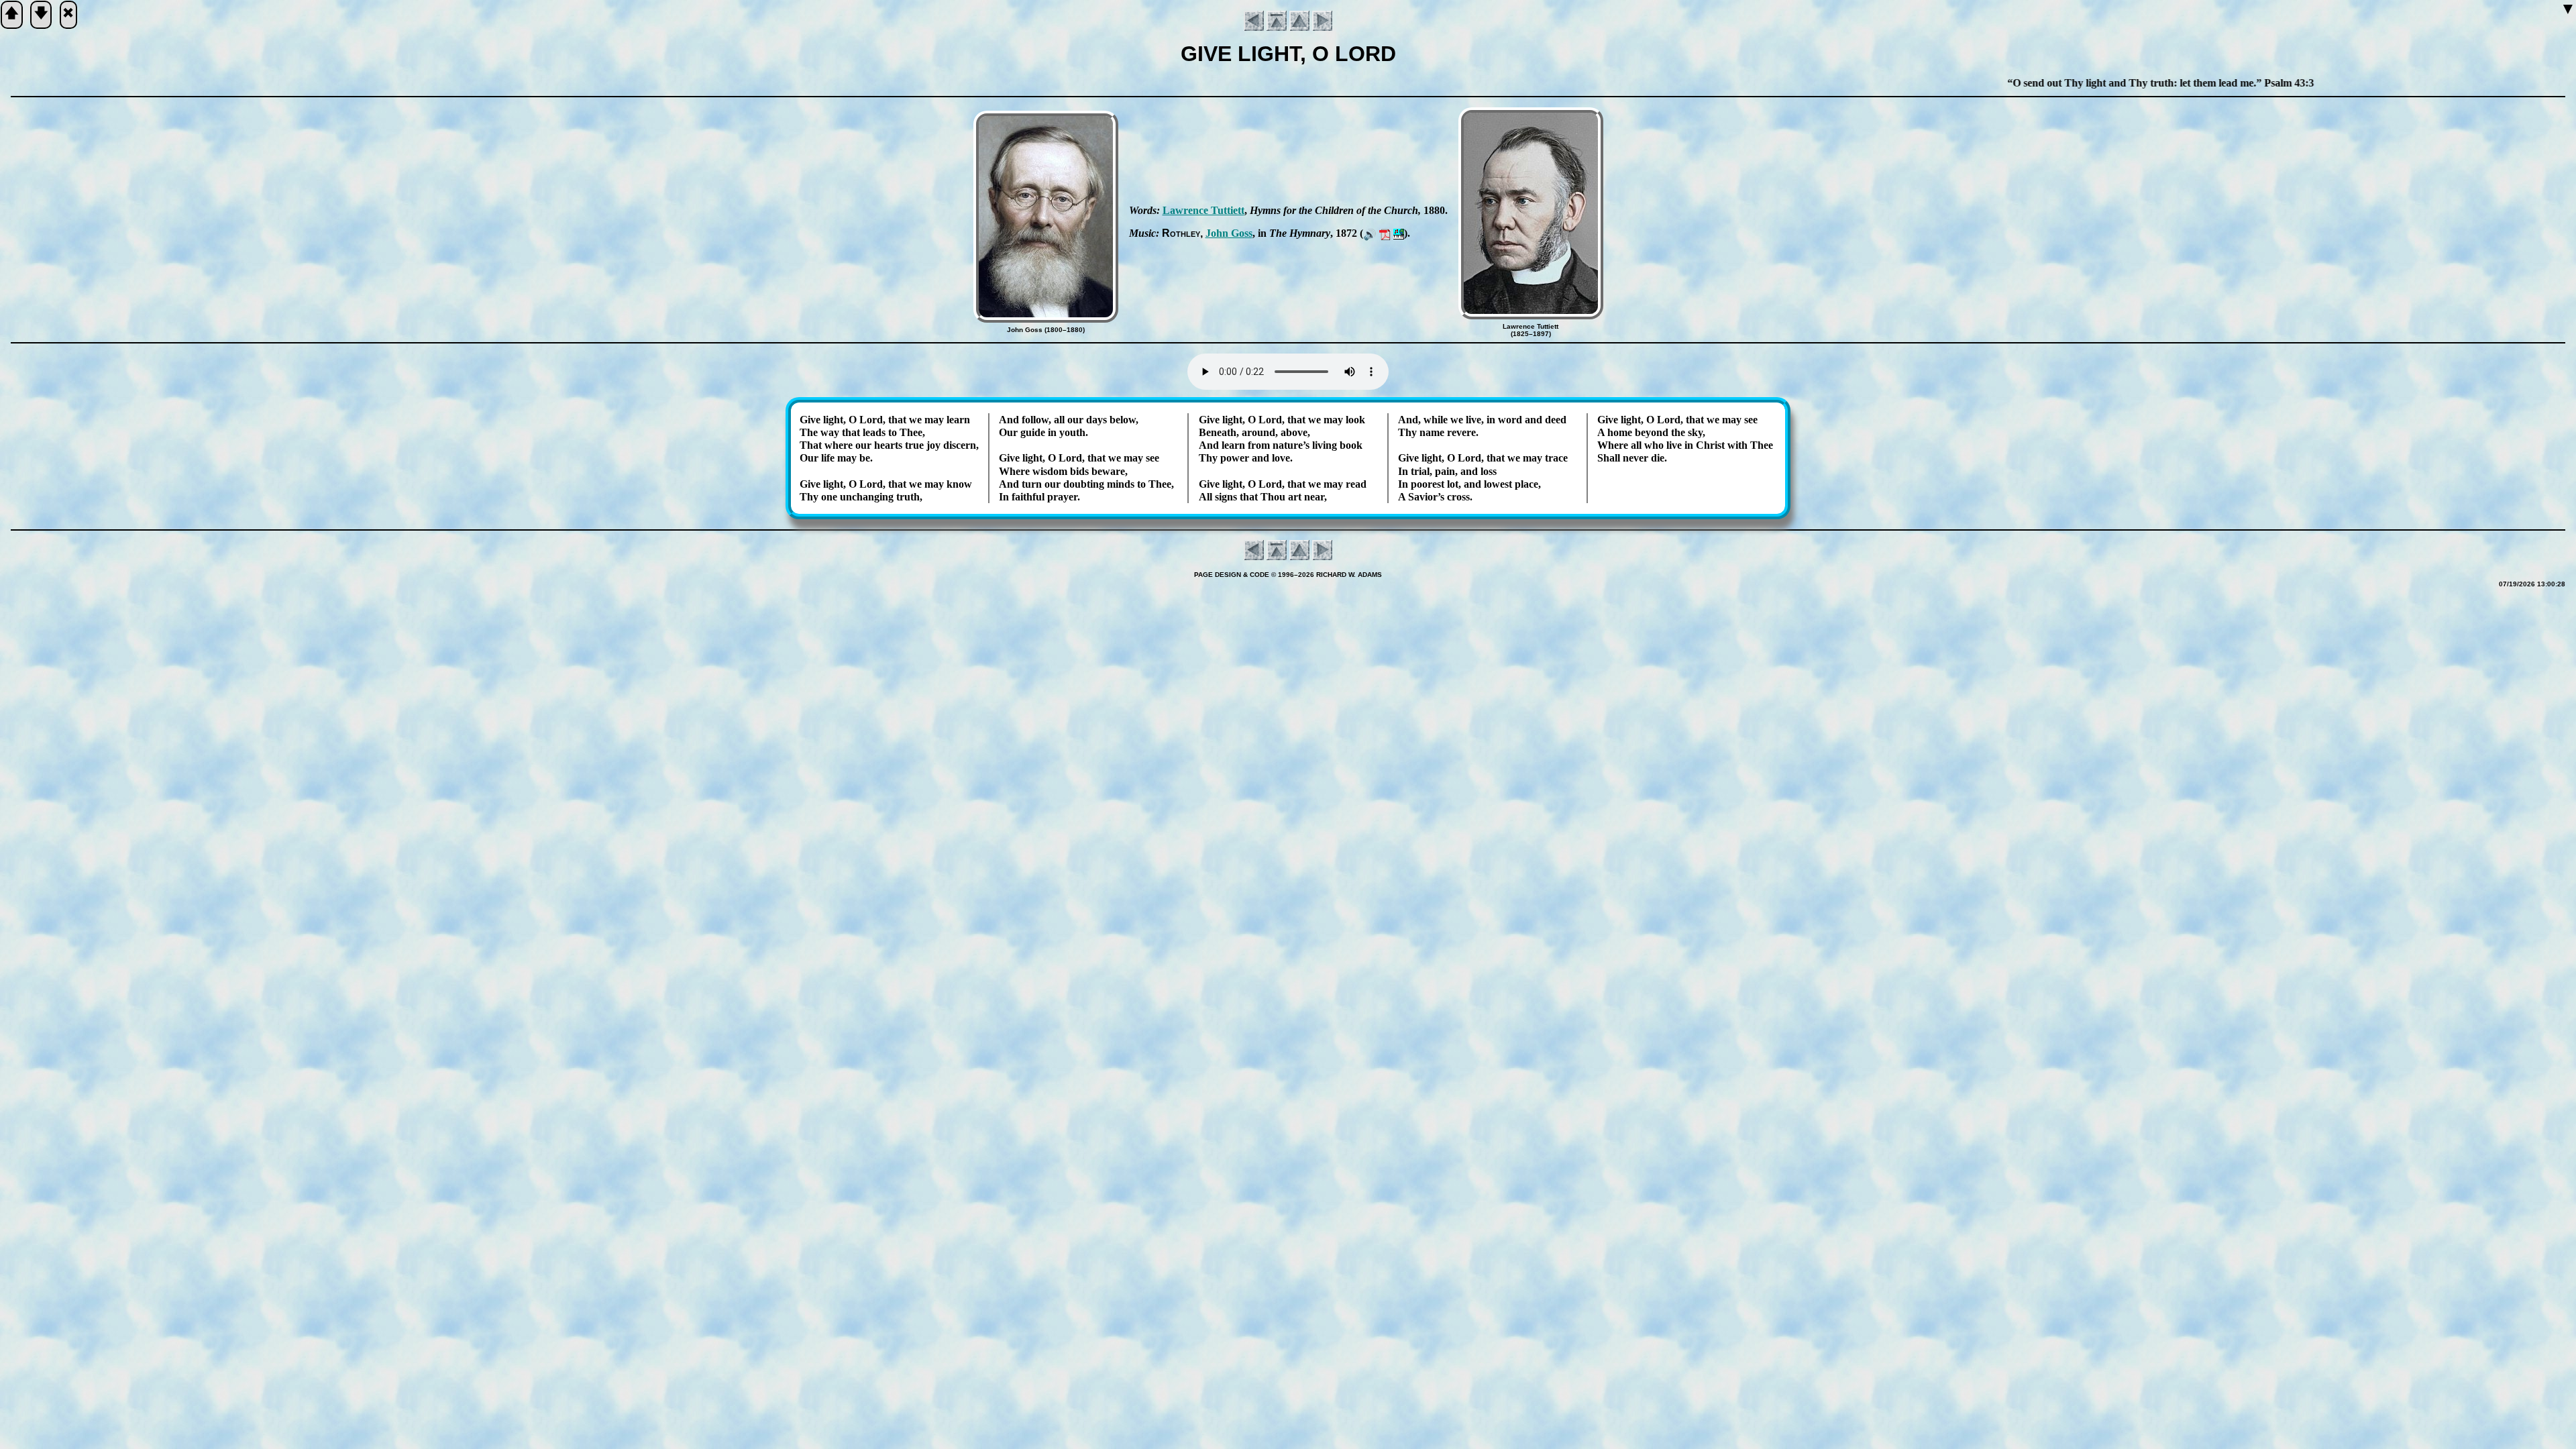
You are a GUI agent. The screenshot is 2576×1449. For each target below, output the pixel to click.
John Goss (1229, 233)
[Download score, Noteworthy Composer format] (1399, 233)
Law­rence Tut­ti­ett (1203, 210)
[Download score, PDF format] (1385, 233)
